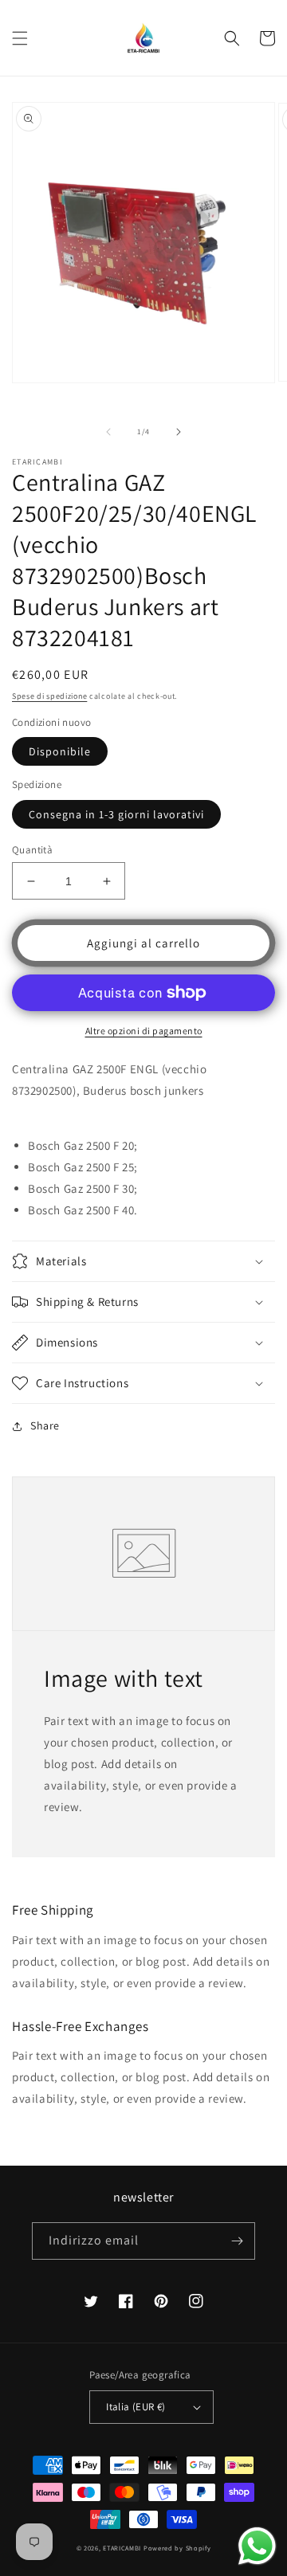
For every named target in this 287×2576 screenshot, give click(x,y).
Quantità (32, 850)
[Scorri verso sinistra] (108, 432)
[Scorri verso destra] (179, 432)
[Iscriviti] (237, 2241)
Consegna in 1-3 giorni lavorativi (116, 814)
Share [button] (45, 1425)
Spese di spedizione (49, 696)
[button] (20, 38)
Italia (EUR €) (136, 2407)
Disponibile (60, 751)
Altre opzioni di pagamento (144, 1031)
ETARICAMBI (122, 2548)
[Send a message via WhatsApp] (257, 2546)
